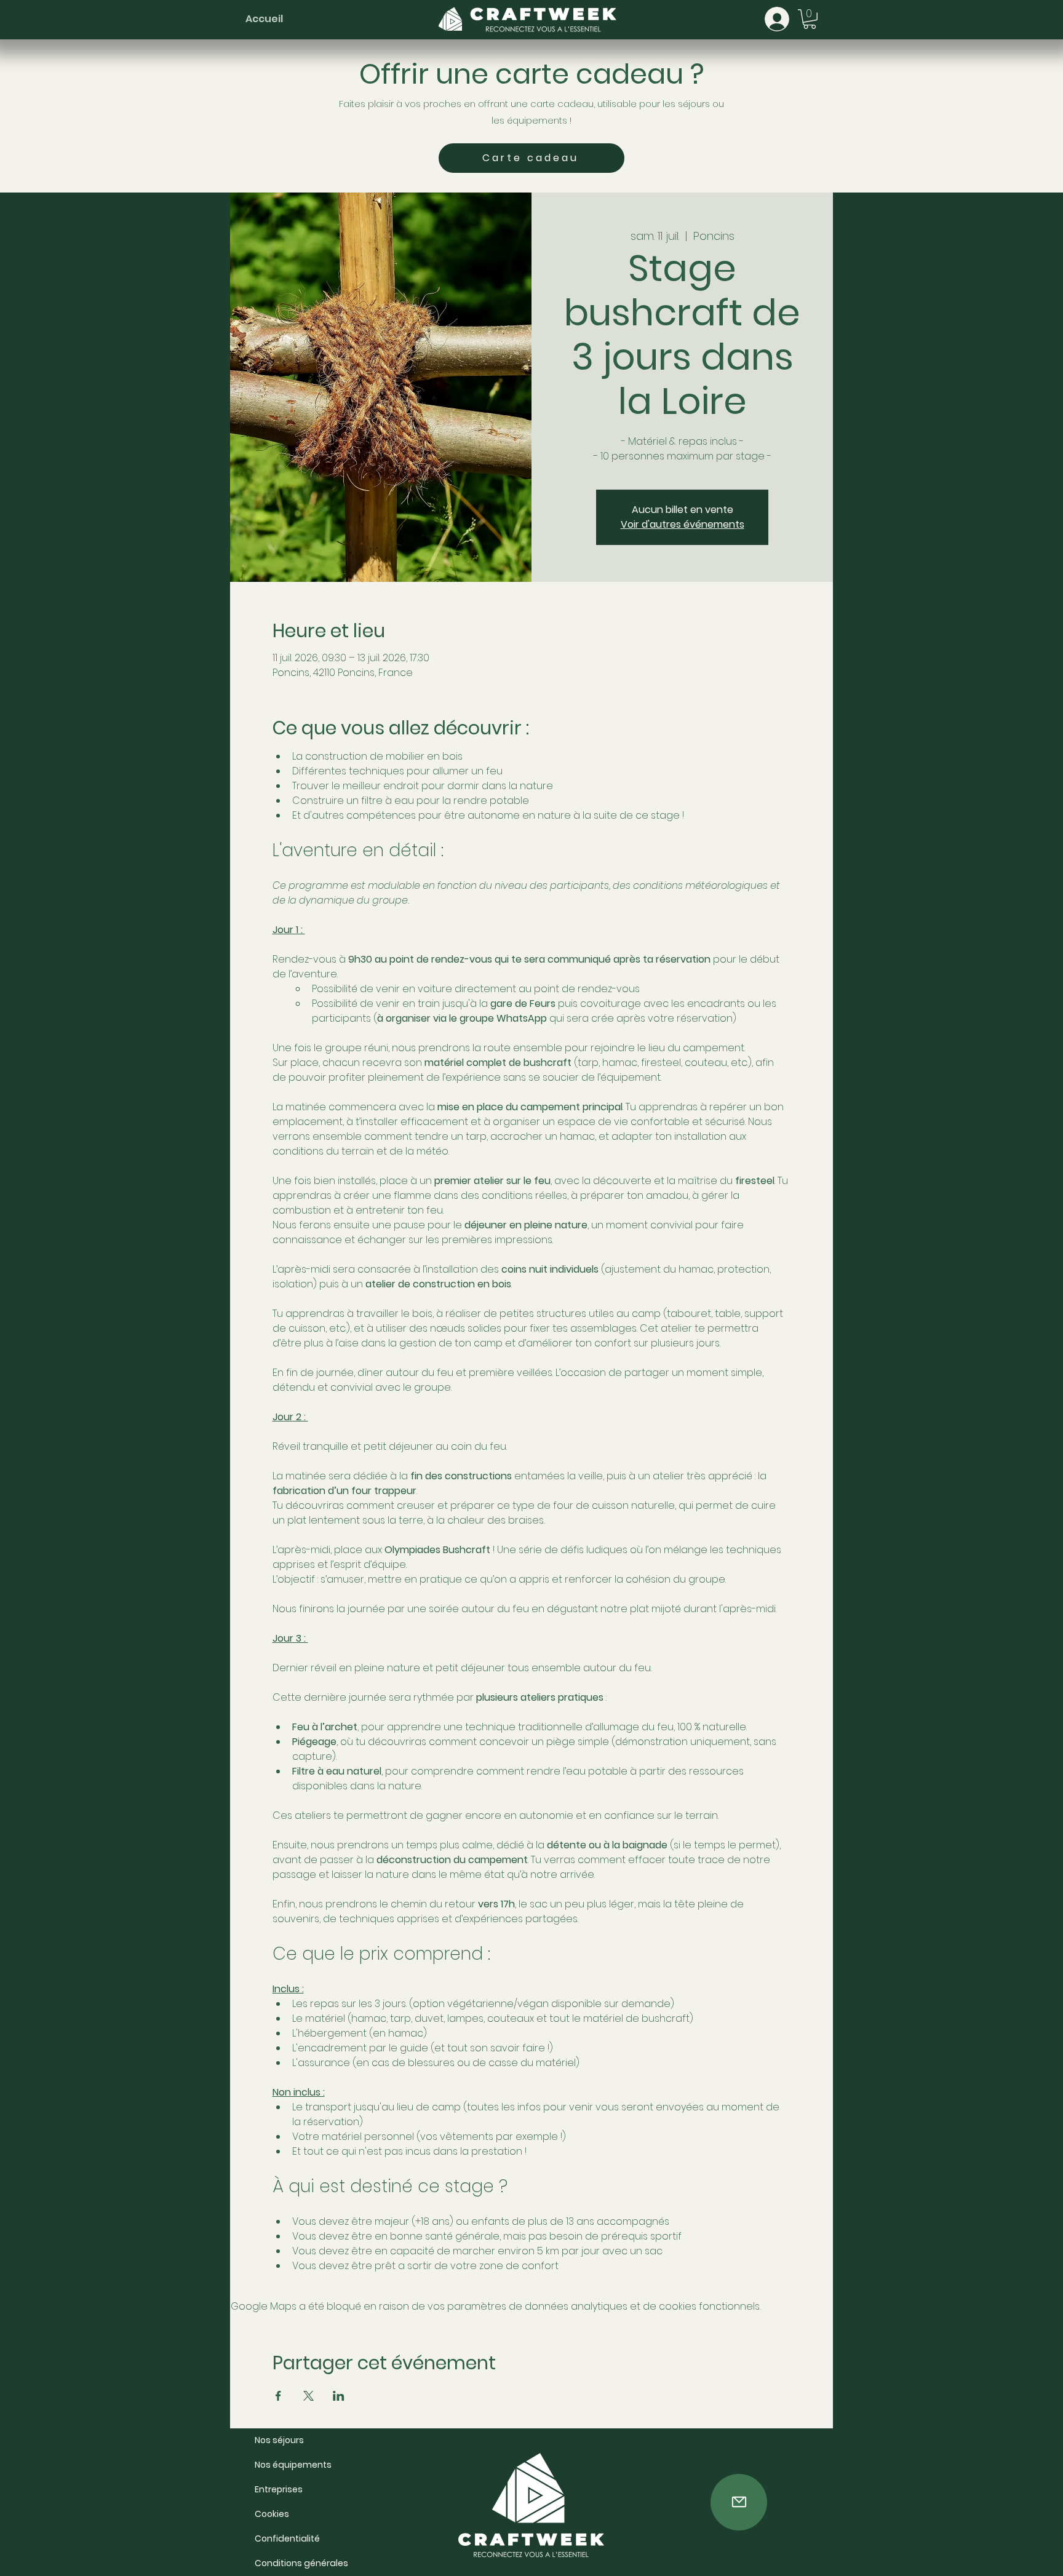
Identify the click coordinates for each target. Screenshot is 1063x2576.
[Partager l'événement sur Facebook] (278, 2396)
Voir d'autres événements (683, 524)
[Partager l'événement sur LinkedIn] (339, 2396)
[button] (810, 19)
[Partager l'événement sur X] (309, 2396)
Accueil (264, 19)
